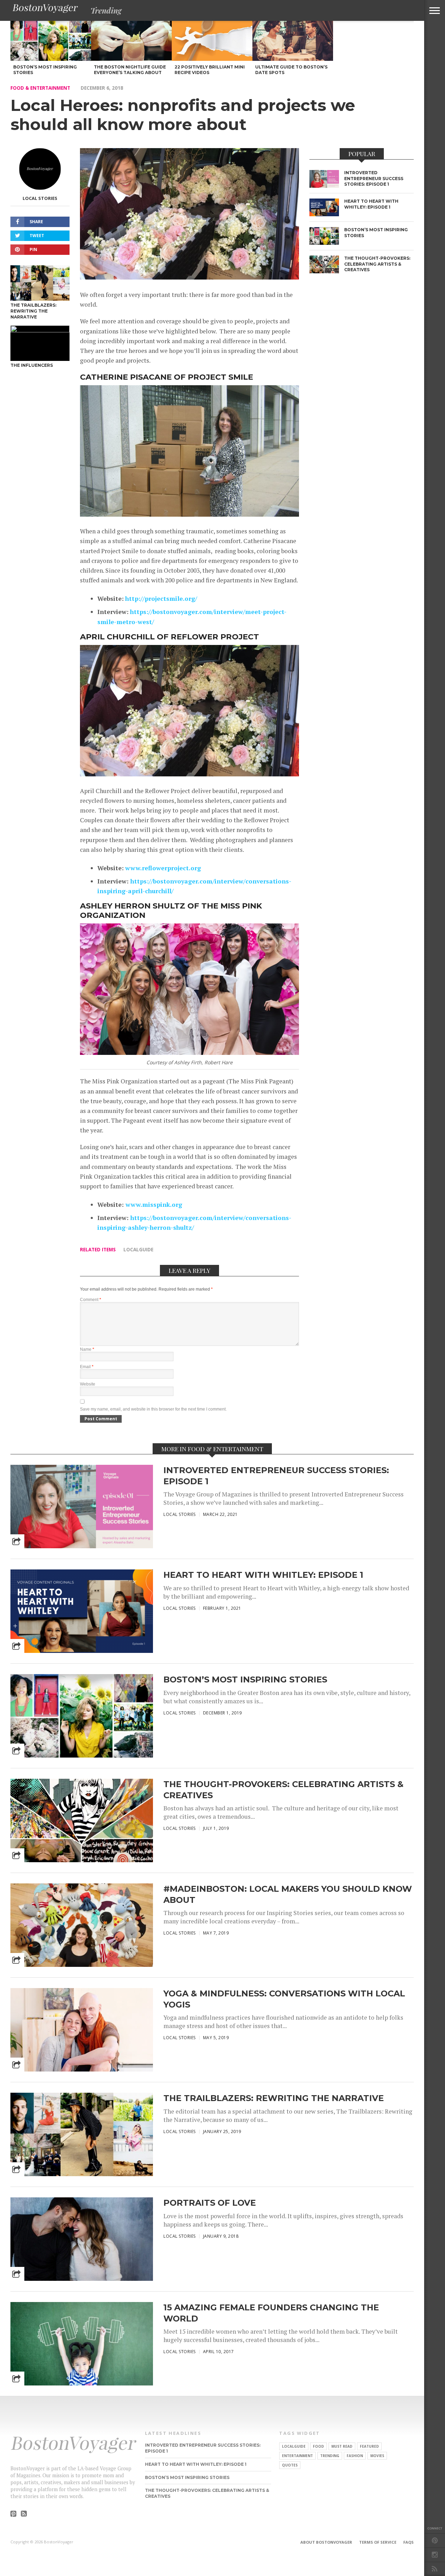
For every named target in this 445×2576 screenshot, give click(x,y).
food (318, 2446)
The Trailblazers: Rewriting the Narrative (274, 2098)
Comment (91, 1300)
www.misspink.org (153, 1205)
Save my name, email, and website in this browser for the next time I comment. (153, 1409)
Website (88, 1384)
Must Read (342, 2446)
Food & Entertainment (40, 88)
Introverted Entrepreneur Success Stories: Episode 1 (276, 1476)
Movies (377, 2456)
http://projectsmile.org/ (161, 599)
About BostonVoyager (326, 2542)
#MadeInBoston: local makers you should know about (288, 1894)
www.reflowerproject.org (163, 868)
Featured (369, 2446)
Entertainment (297, 2456)
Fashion (355, 2456)
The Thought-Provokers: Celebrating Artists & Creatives (284, 1790)
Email (87, 1367)
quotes (290, 2465)
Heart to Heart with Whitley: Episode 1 (263, 1575)
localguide (138, 1249)
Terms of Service (378, 2542)
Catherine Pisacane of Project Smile (167, 377)
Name (87, 1349)
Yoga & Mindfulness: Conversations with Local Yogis (284, 1999)
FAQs (408, 2542)
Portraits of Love (210, 2203)
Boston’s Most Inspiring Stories (245, 1679)
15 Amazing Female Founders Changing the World (271, 2313)
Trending (330, 2456)
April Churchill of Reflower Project (169, 637)
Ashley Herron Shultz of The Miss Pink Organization (171, 910)
